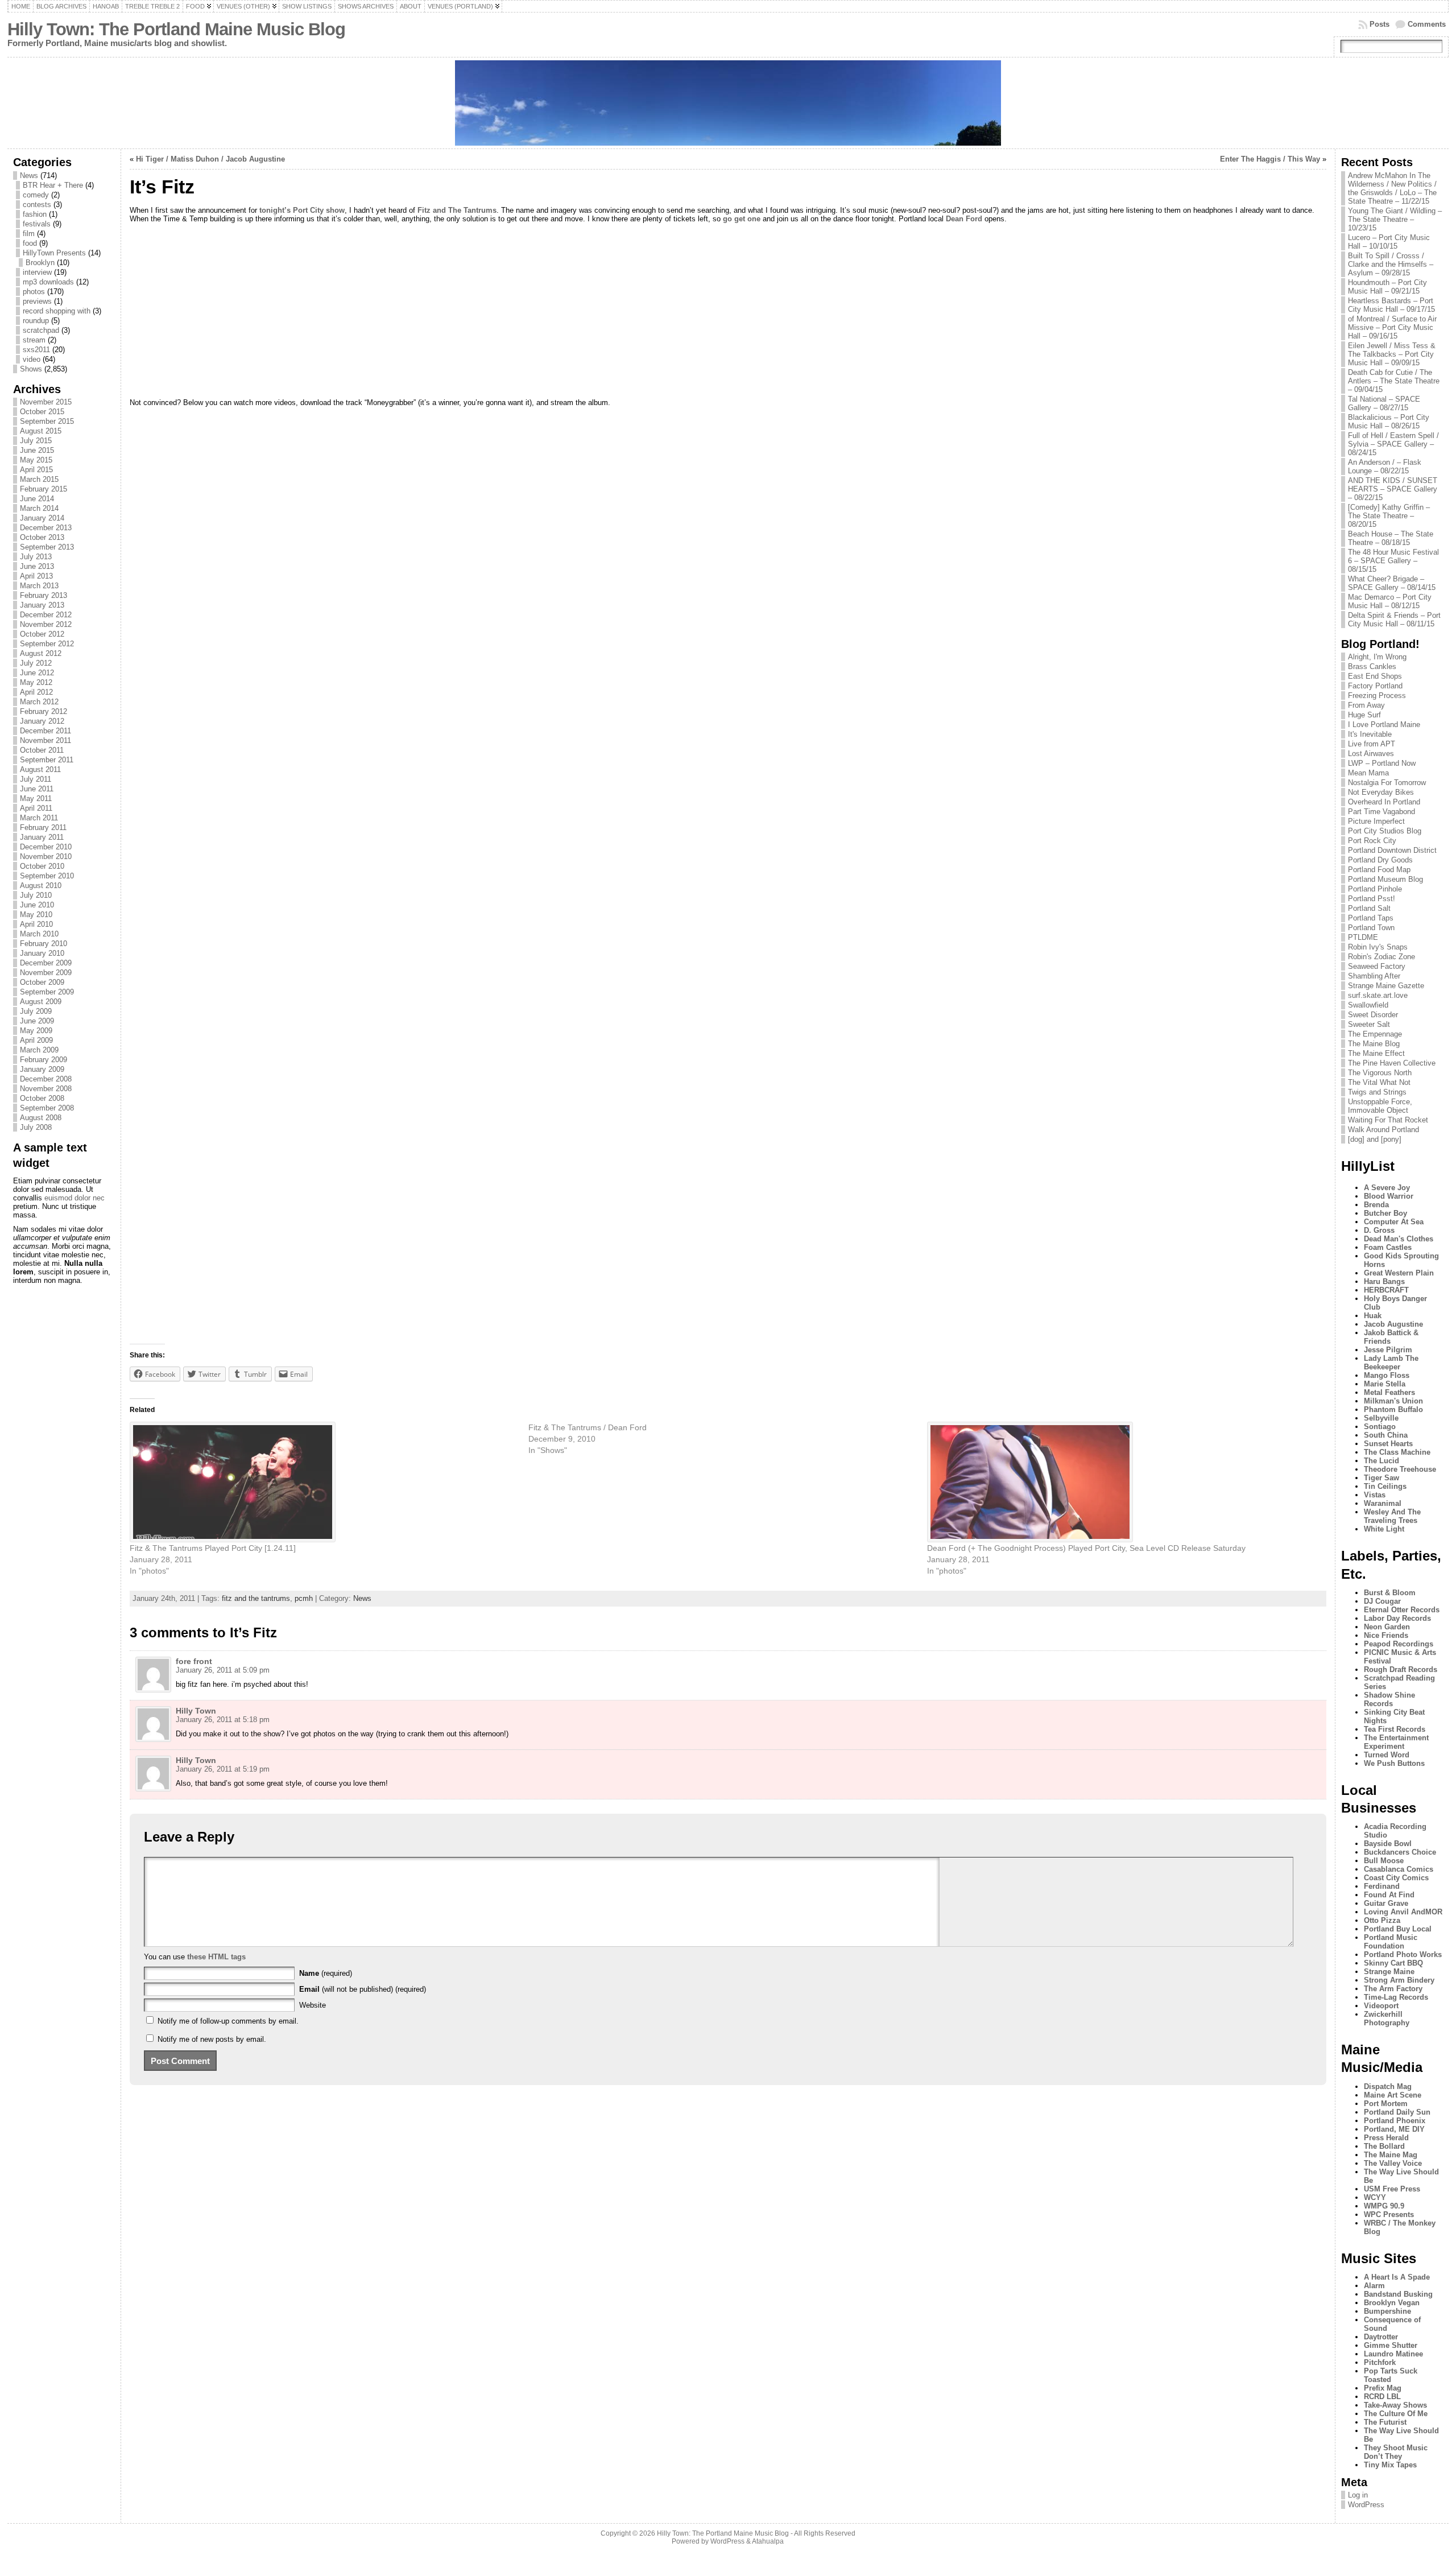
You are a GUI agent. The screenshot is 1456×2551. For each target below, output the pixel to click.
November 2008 (46, 1089)
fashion (35, 214)
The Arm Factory (1393, 1989)
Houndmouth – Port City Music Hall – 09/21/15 (1387, 287)
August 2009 (41, 1002)
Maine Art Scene (1393, 2095)
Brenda (1376, 1205)
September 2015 (47, 421)
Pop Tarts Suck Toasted (1391, 2375)
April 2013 (36, 576)
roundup (36, 321)
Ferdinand (1382, 1886)
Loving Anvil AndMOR (1403, 1912)
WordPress (1366, 2505)
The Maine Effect (1376, 1053)
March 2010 (39, 934)
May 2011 (36, 798)
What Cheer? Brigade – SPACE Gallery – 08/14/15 (1392, 583)
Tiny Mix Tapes (1390, 2465)
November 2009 (46, 973)
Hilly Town (196, 1711)
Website (313, 2005)
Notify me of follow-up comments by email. (228, 2021)
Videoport (1381, 2006)
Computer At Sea (1394, 1222)
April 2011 (36, 808)
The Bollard (1384, 2146)
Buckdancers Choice (1400, 1852)
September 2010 (47, 876)
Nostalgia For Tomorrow (1387, 783)
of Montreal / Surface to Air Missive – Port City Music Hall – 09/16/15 (1392, 327)
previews (37, 301)
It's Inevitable (1370, 734)
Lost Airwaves (1371, 754)
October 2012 (42, 634)
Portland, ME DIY (1394, 2129)
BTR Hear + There (53, 185)
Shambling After (1374, 976)
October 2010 (42, 866)
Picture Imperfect (1376, 821)
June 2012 (37, 673)
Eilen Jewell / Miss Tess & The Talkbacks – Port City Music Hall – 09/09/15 (1392, 354)
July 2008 (36, 1127)
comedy (36, 195)
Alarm (1374, 2286)
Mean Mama (1368, 773)
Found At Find (1389, 1895)
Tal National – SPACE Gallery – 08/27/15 (1384, 403)
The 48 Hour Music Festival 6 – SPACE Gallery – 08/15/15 (1393, 561)
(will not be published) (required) (363, 1989)
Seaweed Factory (1377, 966)
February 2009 (44, 1060)
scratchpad (41, 330)
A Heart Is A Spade (1397, 2277)
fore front (194, 1661)
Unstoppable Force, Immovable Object (1380, 1106)
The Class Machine (1397, 1452)
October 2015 (42, 412)
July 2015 (36, 441)
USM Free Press (1392, 2189)
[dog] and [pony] (1375, 1139)
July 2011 (36, 779)
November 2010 (46, 856)
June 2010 (37, 905)
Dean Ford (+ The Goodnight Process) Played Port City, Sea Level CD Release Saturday (1086, 1548)
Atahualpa (768, 2541)
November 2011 (45, 740)
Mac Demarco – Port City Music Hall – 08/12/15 (1390, 601)
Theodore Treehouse (1400, 1469)
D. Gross (1379, 1230)
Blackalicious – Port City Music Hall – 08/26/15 (1389, 422)
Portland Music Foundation (1391, 1942)
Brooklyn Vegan (1392, 2303)
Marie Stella (1385, 1384)
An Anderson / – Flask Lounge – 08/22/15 (1385, 467)
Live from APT (1372, 744)
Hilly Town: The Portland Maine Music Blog (176, 29)
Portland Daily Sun (1397, 2112)
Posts (1380, 24)
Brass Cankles (1372, 666)
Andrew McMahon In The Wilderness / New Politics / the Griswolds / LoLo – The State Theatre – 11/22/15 (1392, 188)
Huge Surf (1364, 715)
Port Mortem (1386, 2104)
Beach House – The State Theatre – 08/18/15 (1391, 538)
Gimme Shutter (1391, 2345)
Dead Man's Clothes (1399, 1239)
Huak (1373, 1316)
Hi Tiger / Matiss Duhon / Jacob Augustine (210, 159)
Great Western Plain (1399, 1273)
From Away (1366, 705)
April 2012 (36, 692)
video (32, 359)
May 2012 (36, 682)
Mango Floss (1387, 1375)
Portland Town (1371, 928)
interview (37, 272)
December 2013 (46, 528)
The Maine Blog (1374, 1044)
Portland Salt (1369, 908)
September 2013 (47, 547)
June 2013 (37, 566)
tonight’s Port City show (302, 210)
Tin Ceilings (1385, 1486)
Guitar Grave (1386, 1903)
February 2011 (43, 827)
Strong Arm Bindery (1399, 1980)
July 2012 (36, 663)
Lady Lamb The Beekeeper (1391, 1363)
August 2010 (41, 886)
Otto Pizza (1382, 1920)
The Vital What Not (1379, 1082)
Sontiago (1380, 1427)
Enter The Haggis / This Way (1270, 159)
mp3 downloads (48, 282)
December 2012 (46, 615)
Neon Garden (1387, 1627)
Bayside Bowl (1388, 1844)
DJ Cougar (1382, 1601)
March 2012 (39, 702)
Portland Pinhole (1375, 889)
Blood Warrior (1389, 1196)
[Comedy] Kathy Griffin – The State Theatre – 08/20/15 (1389, 516)
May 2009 (36, 1031)
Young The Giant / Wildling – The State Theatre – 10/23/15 (1395, 219)
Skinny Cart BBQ (1393, 1963)
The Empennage (1375, 1034)
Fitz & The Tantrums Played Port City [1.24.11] (213, 1548)
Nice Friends (1386, 1635)
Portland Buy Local (1398, 1929)
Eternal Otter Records (1402, 1610)
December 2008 (46, 1079)
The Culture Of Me (1396, 2414)
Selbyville (1381, 1418)
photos (34, 292)
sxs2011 (36, 350)
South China (1386, 1435)
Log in (1358, 2495)
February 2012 (44, 711)
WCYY (1375, 2197)
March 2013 (39, 586)
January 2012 (42, 721)
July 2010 (36, 895)
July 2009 (36, 1011)
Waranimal (1383, 1503)
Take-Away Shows (1395, 2405)
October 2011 (42, 750)
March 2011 (39, 818)
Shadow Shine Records (1389, 1699)
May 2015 (36, 460)
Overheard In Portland (1384, 802)
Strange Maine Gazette (1386, 986)
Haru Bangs (1384, 1281)
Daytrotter (1381, 2337)
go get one (742, 219)
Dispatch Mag (1388, 2086)
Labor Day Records (1397, 1618)
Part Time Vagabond (1381, 812)
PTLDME (1363, 937)
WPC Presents (1389, 2214)
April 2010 (36, 924)
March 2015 (39, 479)
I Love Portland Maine (1384, 725)
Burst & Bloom (1390, 1593)
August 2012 (41, 653)
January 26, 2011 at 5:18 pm (223, 1720)
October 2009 (42, 982)
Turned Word (1387, 1755)
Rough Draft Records (1401, 1669)
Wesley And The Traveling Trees (1392, 1516)
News (29, 176)
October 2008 (42, 1098)
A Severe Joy (1387, 1188)
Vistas (1375, 1495)
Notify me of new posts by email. (212, 2039)
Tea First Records (1395, 1729)
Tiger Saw (1381, 1478)
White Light (1384, 1529)
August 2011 (40, 769)
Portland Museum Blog (1385, 879)
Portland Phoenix (1395, 2121)
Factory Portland (1375, 686)
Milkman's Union (1393, 1401)
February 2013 (44, 595)
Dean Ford (964, 219)
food (30, 243)
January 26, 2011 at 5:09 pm (223, 1670)
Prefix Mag (1383, 2388)
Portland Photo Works (1403, 1954)
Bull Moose (1384, 1861)
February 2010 (44, 944)
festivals (37, 224)
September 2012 (47, 644)
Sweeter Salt (1369, 1024)
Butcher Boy (1385, 1213)
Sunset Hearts (1388, 1444)
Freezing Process (1377, 695)
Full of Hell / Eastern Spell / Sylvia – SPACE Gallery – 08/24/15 (1393, 444)
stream (34, 340)
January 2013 (42, 605)
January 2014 (42, 518)
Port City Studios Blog (1385, 831)
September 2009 (47, 992)
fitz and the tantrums (256, 1598)
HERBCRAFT (1386, 1290)
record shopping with (57, 311)
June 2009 (37, 1021)
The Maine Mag (1391, 2155)
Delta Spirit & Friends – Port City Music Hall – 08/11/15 (1394, 620)
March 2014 (39, 508)
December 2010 (46, 847)
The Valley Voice (1393, 2163)
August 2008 (41, 1118)
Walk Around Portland (1383, 1130)
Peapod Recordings (1399, 1644)
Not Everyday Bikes (1381, 792)
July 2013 (36, 557)
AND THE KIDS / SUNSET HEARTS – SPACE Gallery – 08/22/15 (1393, 489)
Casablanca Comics (1399, 1869)
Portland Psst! (1372, 899)
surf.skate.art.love (1378, 995)
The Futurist (1385, 2422)
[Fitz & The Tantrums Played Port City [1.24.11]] (323, 1482)
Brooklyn (40, 263)
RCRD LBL (1382, 2397)
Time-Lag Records (1396, 1997)
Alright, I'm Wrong (1377, 657)
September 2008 (47, 1108)
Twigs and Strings (1377, 1092)
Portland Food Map (1379, 870)
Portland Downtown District (1392, 850)
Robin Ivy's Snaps (1378, 947)
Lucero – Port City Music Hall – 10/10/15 (1389, 242)
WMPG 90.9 (1384, 2206)
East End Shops (1375, 676)
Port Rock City (1372, 841)
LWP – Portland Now (1382, 763)
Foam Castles (1388, 1247)
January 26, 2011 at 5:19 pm (223, 1769)
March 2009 (39, 1050)
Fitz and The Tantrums (457, 210)
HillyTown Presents (54, 253)
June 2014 (37, 499)
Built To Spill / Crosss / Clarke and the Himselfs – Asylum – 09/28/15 (1391, 264)
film (29, 234)
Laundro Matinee (1393, 2354)
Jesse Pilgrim (1388, 1350)
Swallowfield (1368, 1005)
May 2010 (36, 915)
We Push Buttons (1394, 1763)
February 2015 (44, 489)
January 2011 (42, 837)
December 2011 (45, 731)
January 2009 (42, 1069)
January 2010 (42, 953)
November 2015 (46, 402)
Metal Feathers (1389, 1392)
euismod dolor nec (75, 1198)
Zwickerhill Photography (1387, 2018)
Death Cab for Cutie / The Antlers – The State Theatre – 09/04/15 (1394, 381)
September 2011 (47, 760)
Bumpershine (1387, 2311)
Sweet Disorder (1373, 1015)
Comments (1427, 24)
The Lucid (1381, 1461)
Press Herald (1386, 2138)
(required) (326, 1973)
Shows (31, 369)
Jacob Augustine (1393, 1324)
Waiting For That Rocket (1388, 1120)
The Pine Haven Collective (1392, 1063)
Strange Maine (1389, 1972)
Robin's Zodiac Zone (1381, 957)
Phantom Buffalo (1393, 1409)
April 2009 (36, 1040)
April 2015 (36, 470)
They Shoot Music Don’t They (1396, 2452)
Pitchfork (1380, 2362)
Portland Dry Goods (1380, 860)
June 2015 (37, 450)
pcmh (304, 1598)
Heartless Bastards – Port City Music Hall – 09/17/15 (1391, 305)
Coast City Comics (1396, 1878)
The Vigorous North (1380, 1073)
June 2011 (37, 789)
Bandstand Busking (1398, 2294)
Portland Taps (1371, 918)
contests (37, 205)
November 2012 (46, 624)
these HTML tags (216, 1957)
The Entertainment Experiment (1396, 1742)
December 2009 (46, 963)
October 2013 (42, 537)
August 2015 (41, 431)
